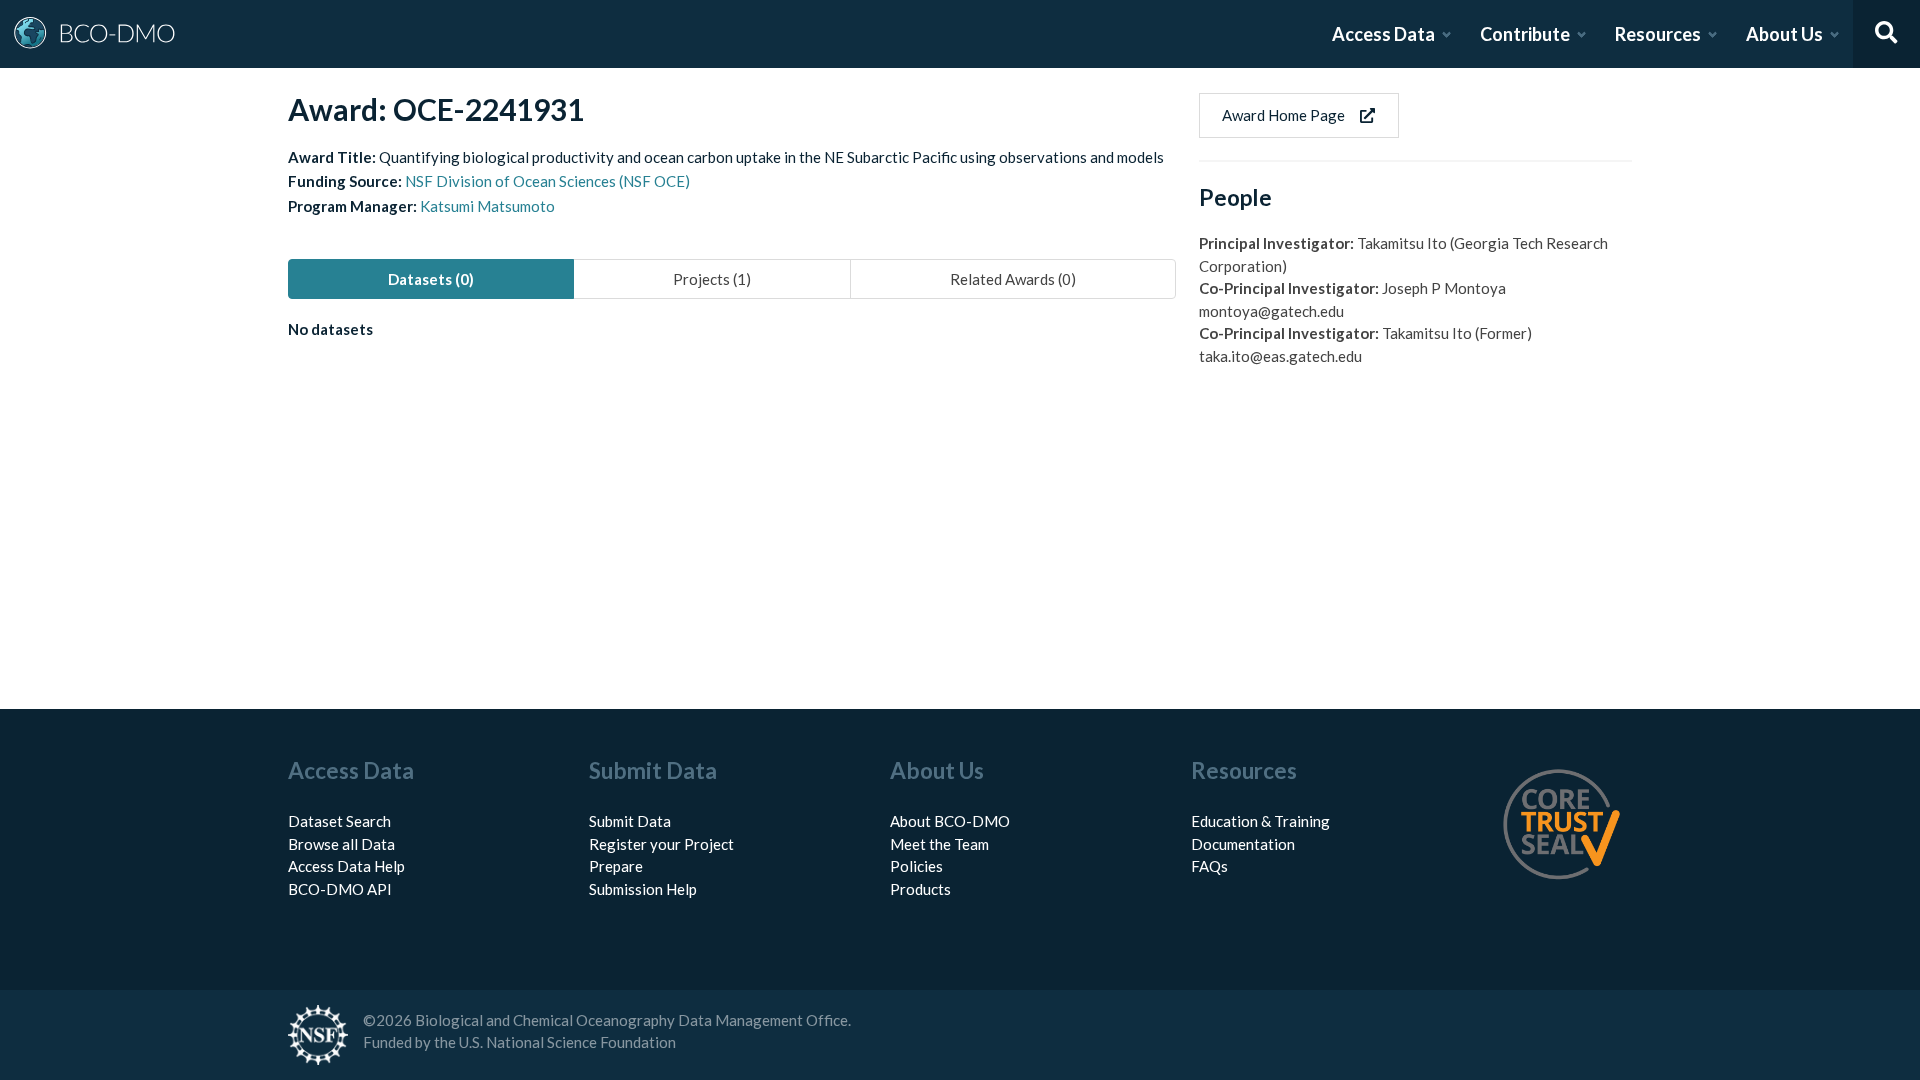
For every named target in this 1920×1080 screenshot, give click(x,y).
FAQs (1209, 866)
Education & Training (1260, 821)
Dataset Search (339, 821)
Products (920, 889)
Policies (916, 866)
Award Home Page (1283, 115)
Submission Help (643, 889)
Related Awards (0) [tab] (1013, 279)
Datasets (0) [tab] (431, 279)
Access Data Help (346, 866)
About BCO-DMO (950, 821)
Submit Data (630, 821)
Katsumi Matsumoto (487, 206)
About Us (1784, 34)
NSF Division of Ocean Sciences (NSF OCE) (547, 181)
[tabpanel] (732, 333)
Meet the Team (939, 844)
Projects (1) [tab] (712, 279)
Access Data (1383, 34)
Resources (1658, 34)
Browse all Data (341, 844)
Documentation (1243, 844)
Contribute (1525, 34)
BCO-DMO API (340, 889)
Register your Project (661, 844)
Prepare (616, 866)
